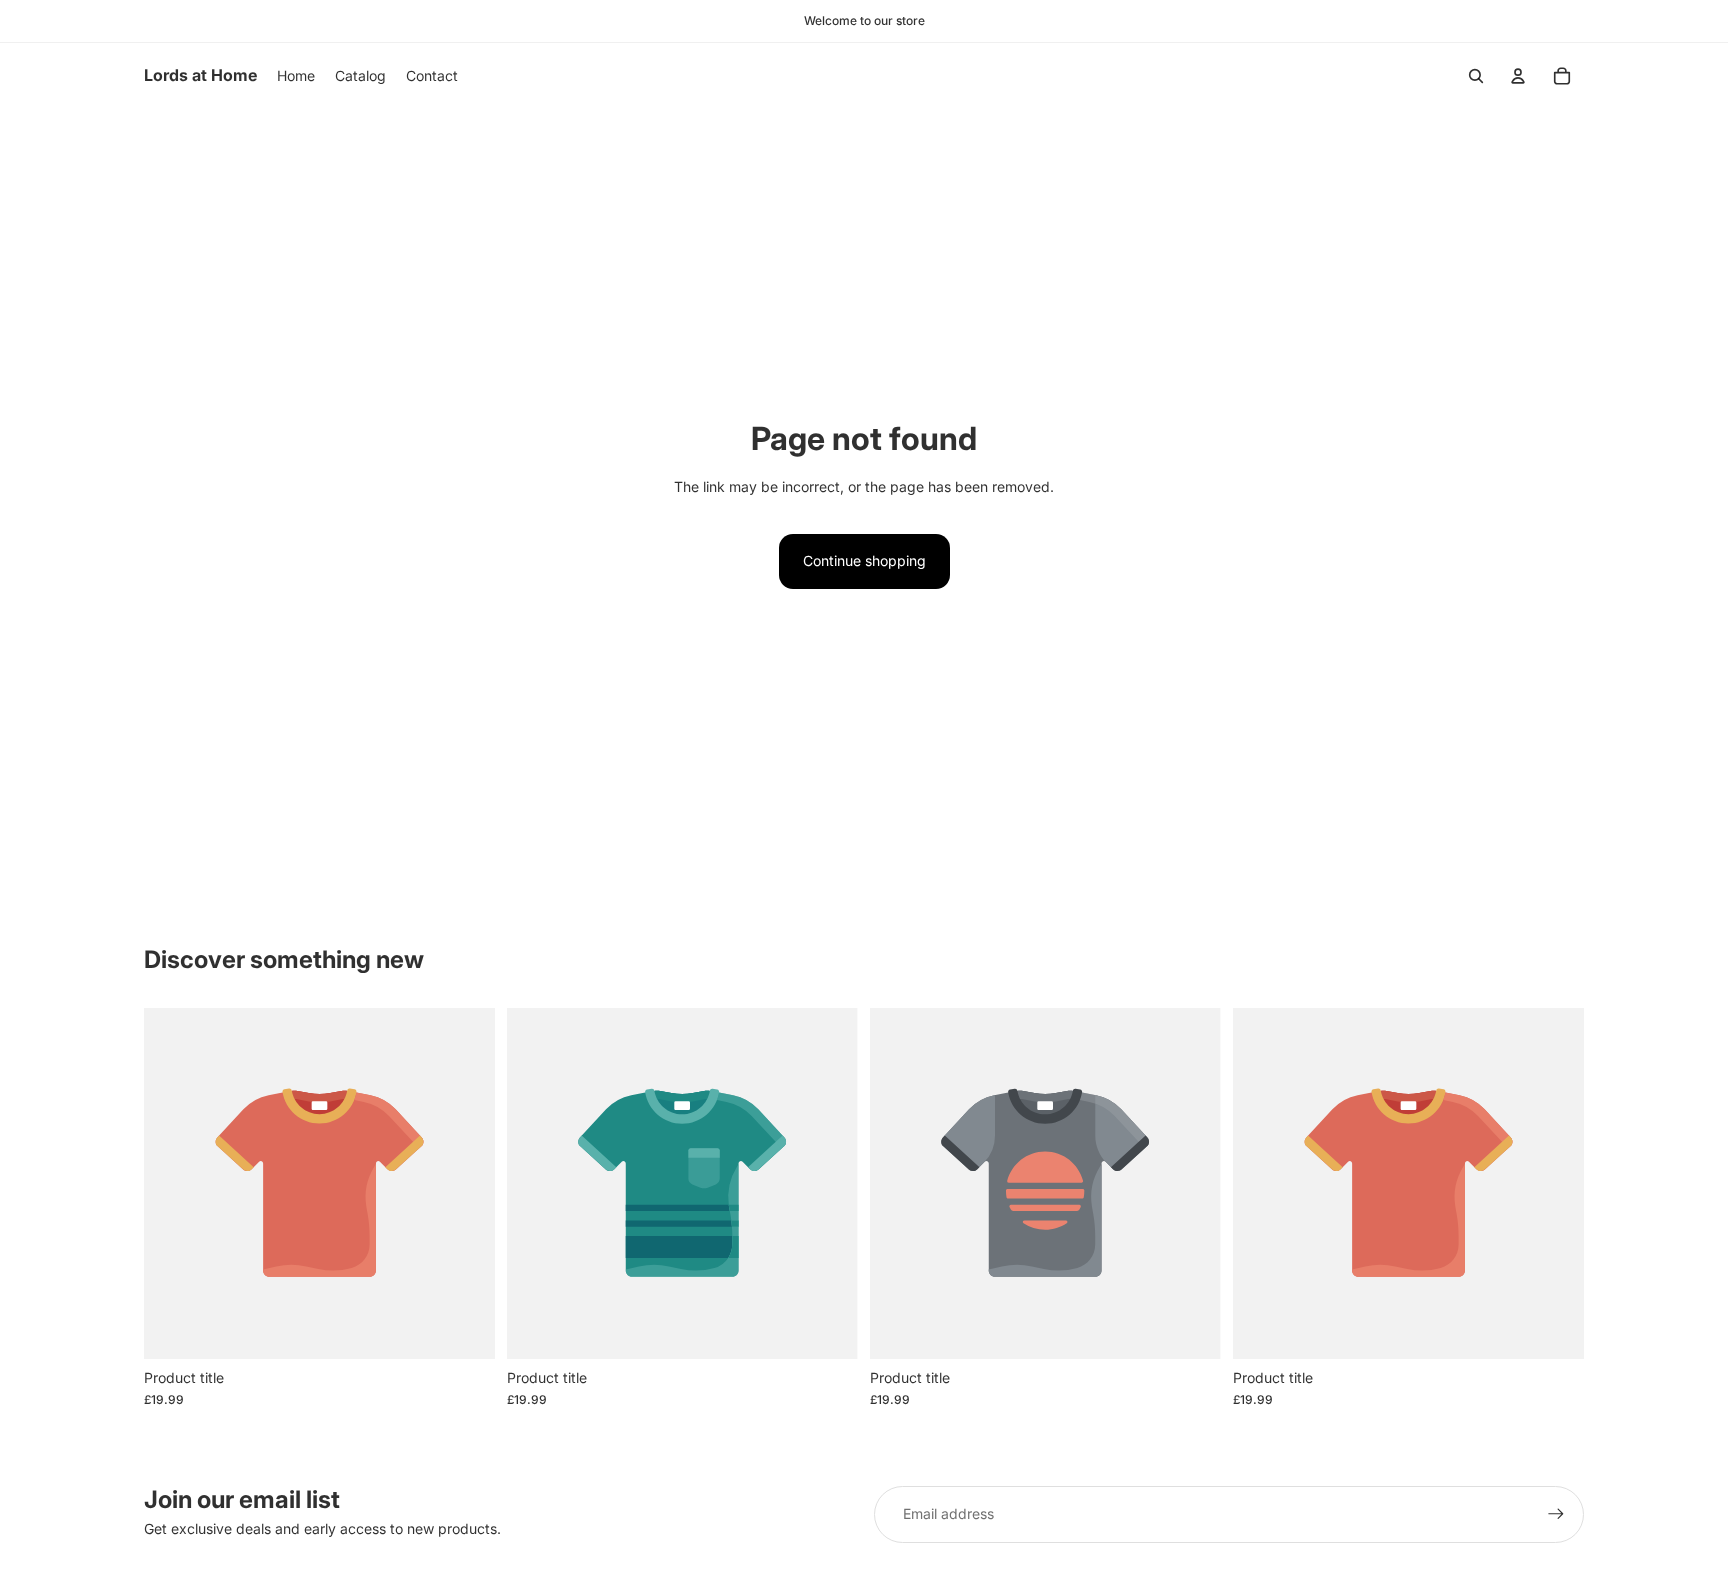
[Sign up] (1556, 1514)
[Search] (1476, 76)
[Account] (1518, 76)
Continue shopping (864, 560)
